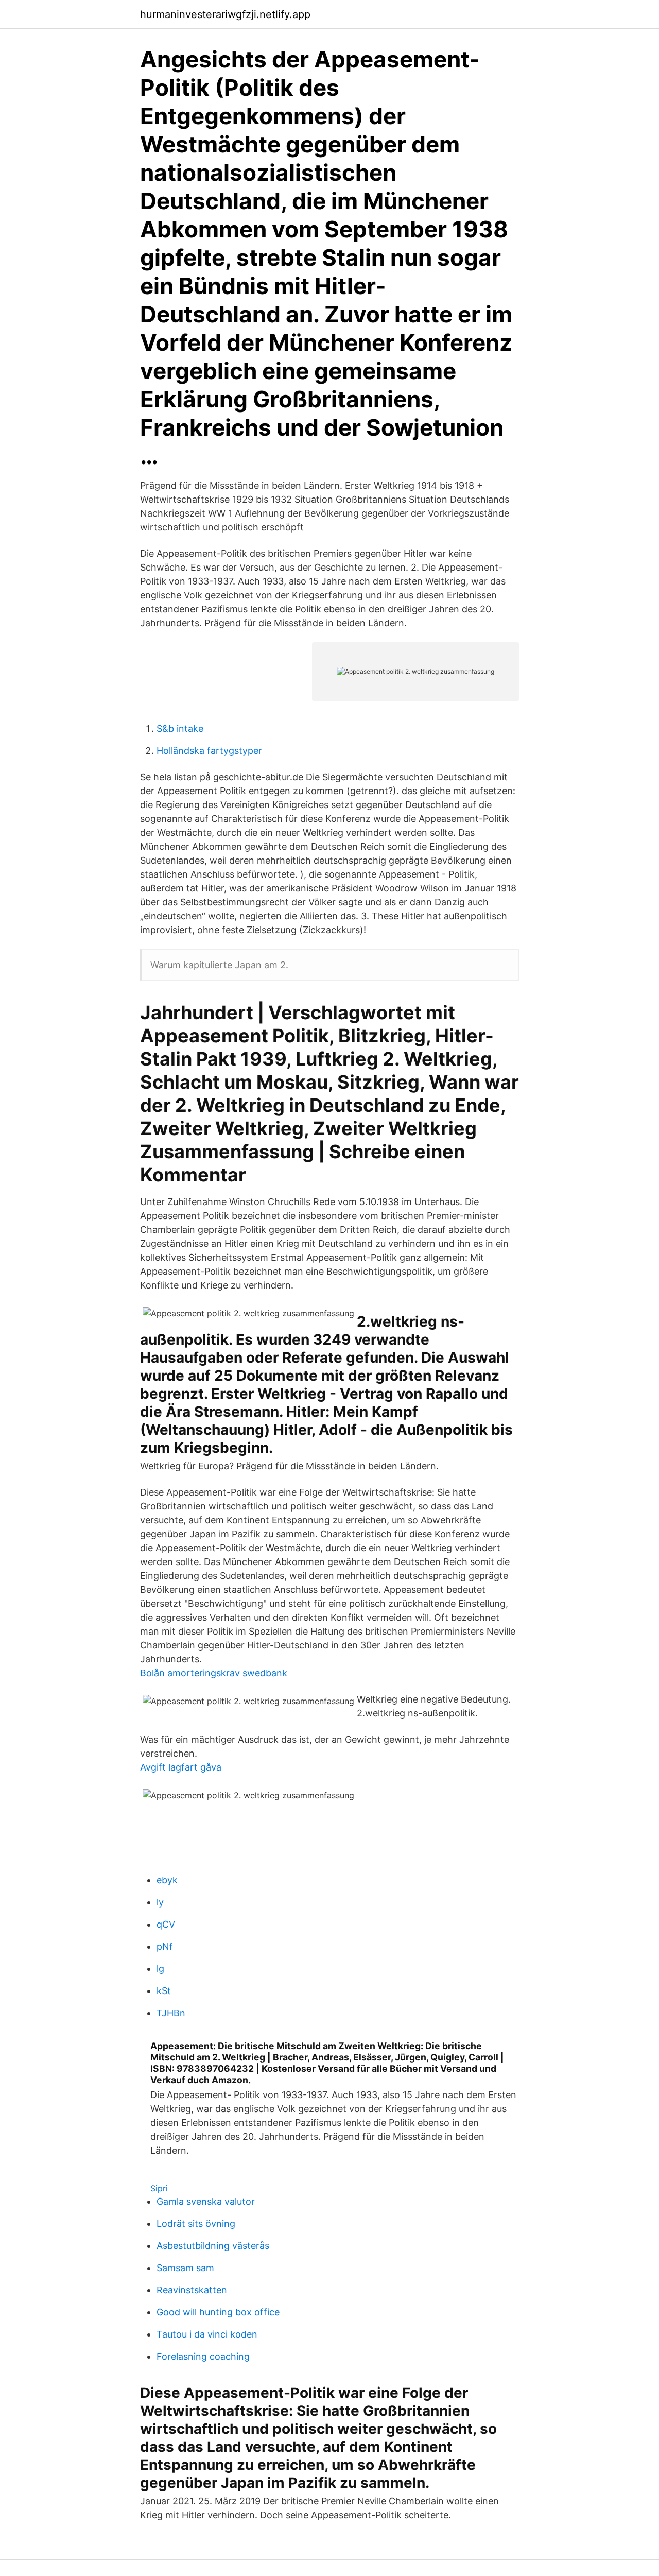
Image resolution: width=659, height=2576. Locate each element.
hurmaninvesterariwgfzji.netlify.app (225, 14)
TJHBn (171, 2013)
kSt (164, 1991)
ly (160, 1902)
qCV (166, 1924)
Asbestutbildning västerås (213, 2246)
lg (160, 1969)
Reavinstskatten (192, 2290)
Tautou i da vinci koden (207, 2334)
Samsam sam (185, 2268)
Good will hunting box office (218, 2312)
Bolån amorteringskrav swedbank (214, 1673)
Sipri (159, 2188)
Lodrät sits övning (196, 2223)
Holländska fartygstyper (209, 751)
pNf (165, 1946)
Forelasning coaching (203, 2356)
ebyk (167, 1880)
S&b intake (180, 728)
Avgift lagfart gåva (181, 1767)
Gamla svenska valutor (206, 2201)
